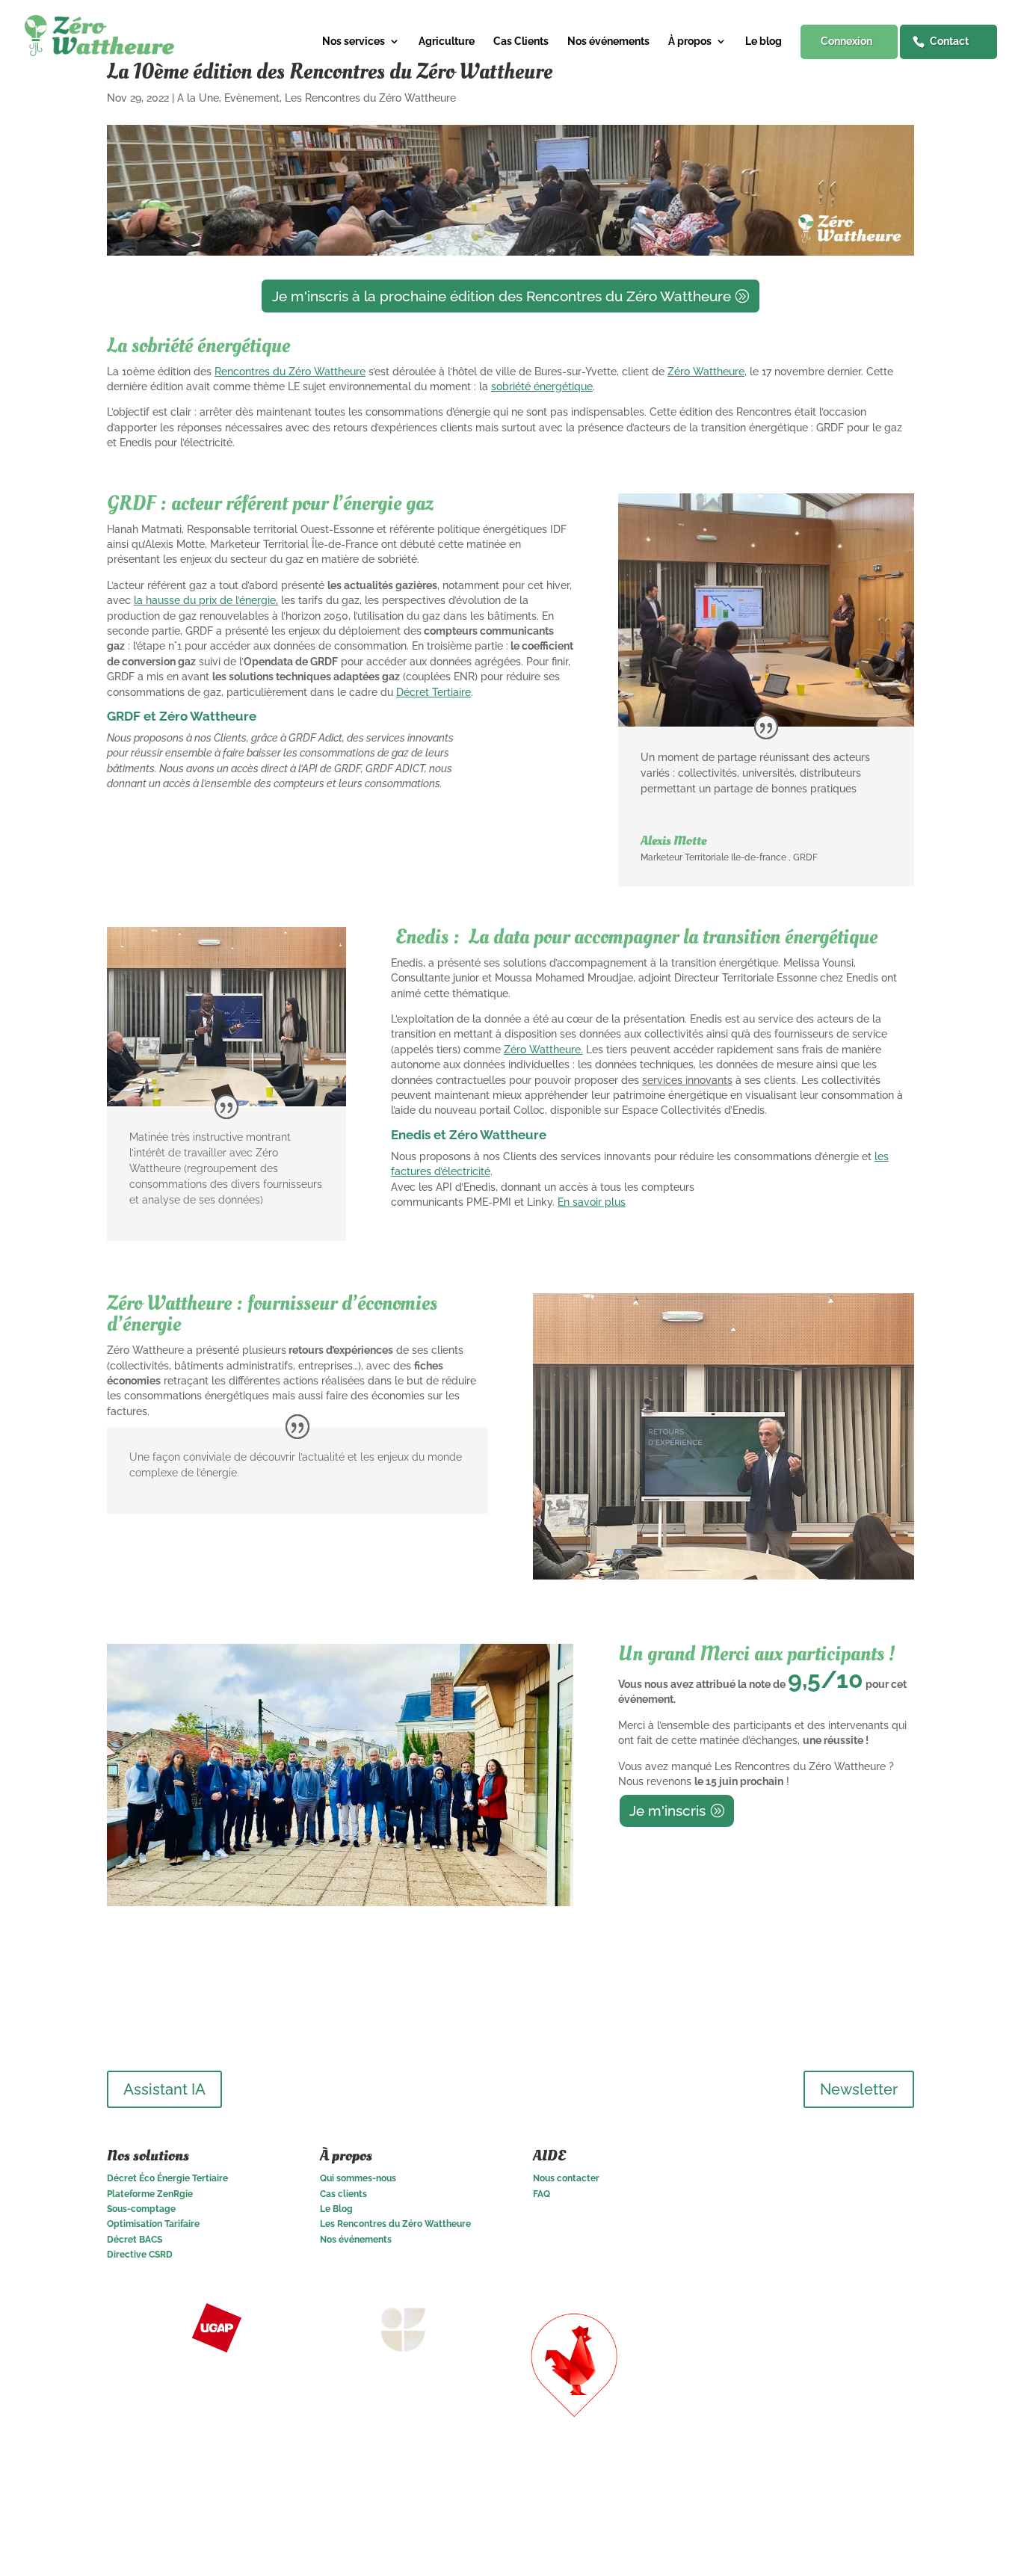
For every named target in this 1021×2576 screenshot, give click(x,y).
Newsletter (859, 2089)
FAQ (542, 2194)
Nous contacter (566, 2178)
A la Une (198, 98)
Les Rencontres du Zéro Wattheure (370, 98)
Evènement (252, 98)
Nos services (354, 41)
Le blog (764, 41)
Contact (949, 41)
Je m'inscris (667, 1811)
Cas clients (343, 2194)
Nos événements (608, 41)
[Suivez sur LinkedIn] (842, 2160)
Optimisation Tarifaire (153, 2224)
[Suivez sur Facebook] (902, 2160)
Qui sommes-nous (358, 2178)
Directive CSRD (140, 2255)
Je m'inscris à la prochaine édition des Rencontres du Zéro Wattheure (502, 296)
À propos (690, 41)
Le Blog (336, 2209)
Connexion (846, 41)
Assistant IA (164, 2089)
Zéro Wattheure (706, 372)
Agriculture (447, 41)
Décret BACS (135, 2240)
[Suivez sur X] (872, 2160)
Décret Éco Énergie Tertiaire (167, 2178)
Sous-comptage (141, 2209)
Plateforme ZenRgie (150, 2194)
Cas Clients (521, 41)
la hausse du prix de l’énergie (205, 600)
